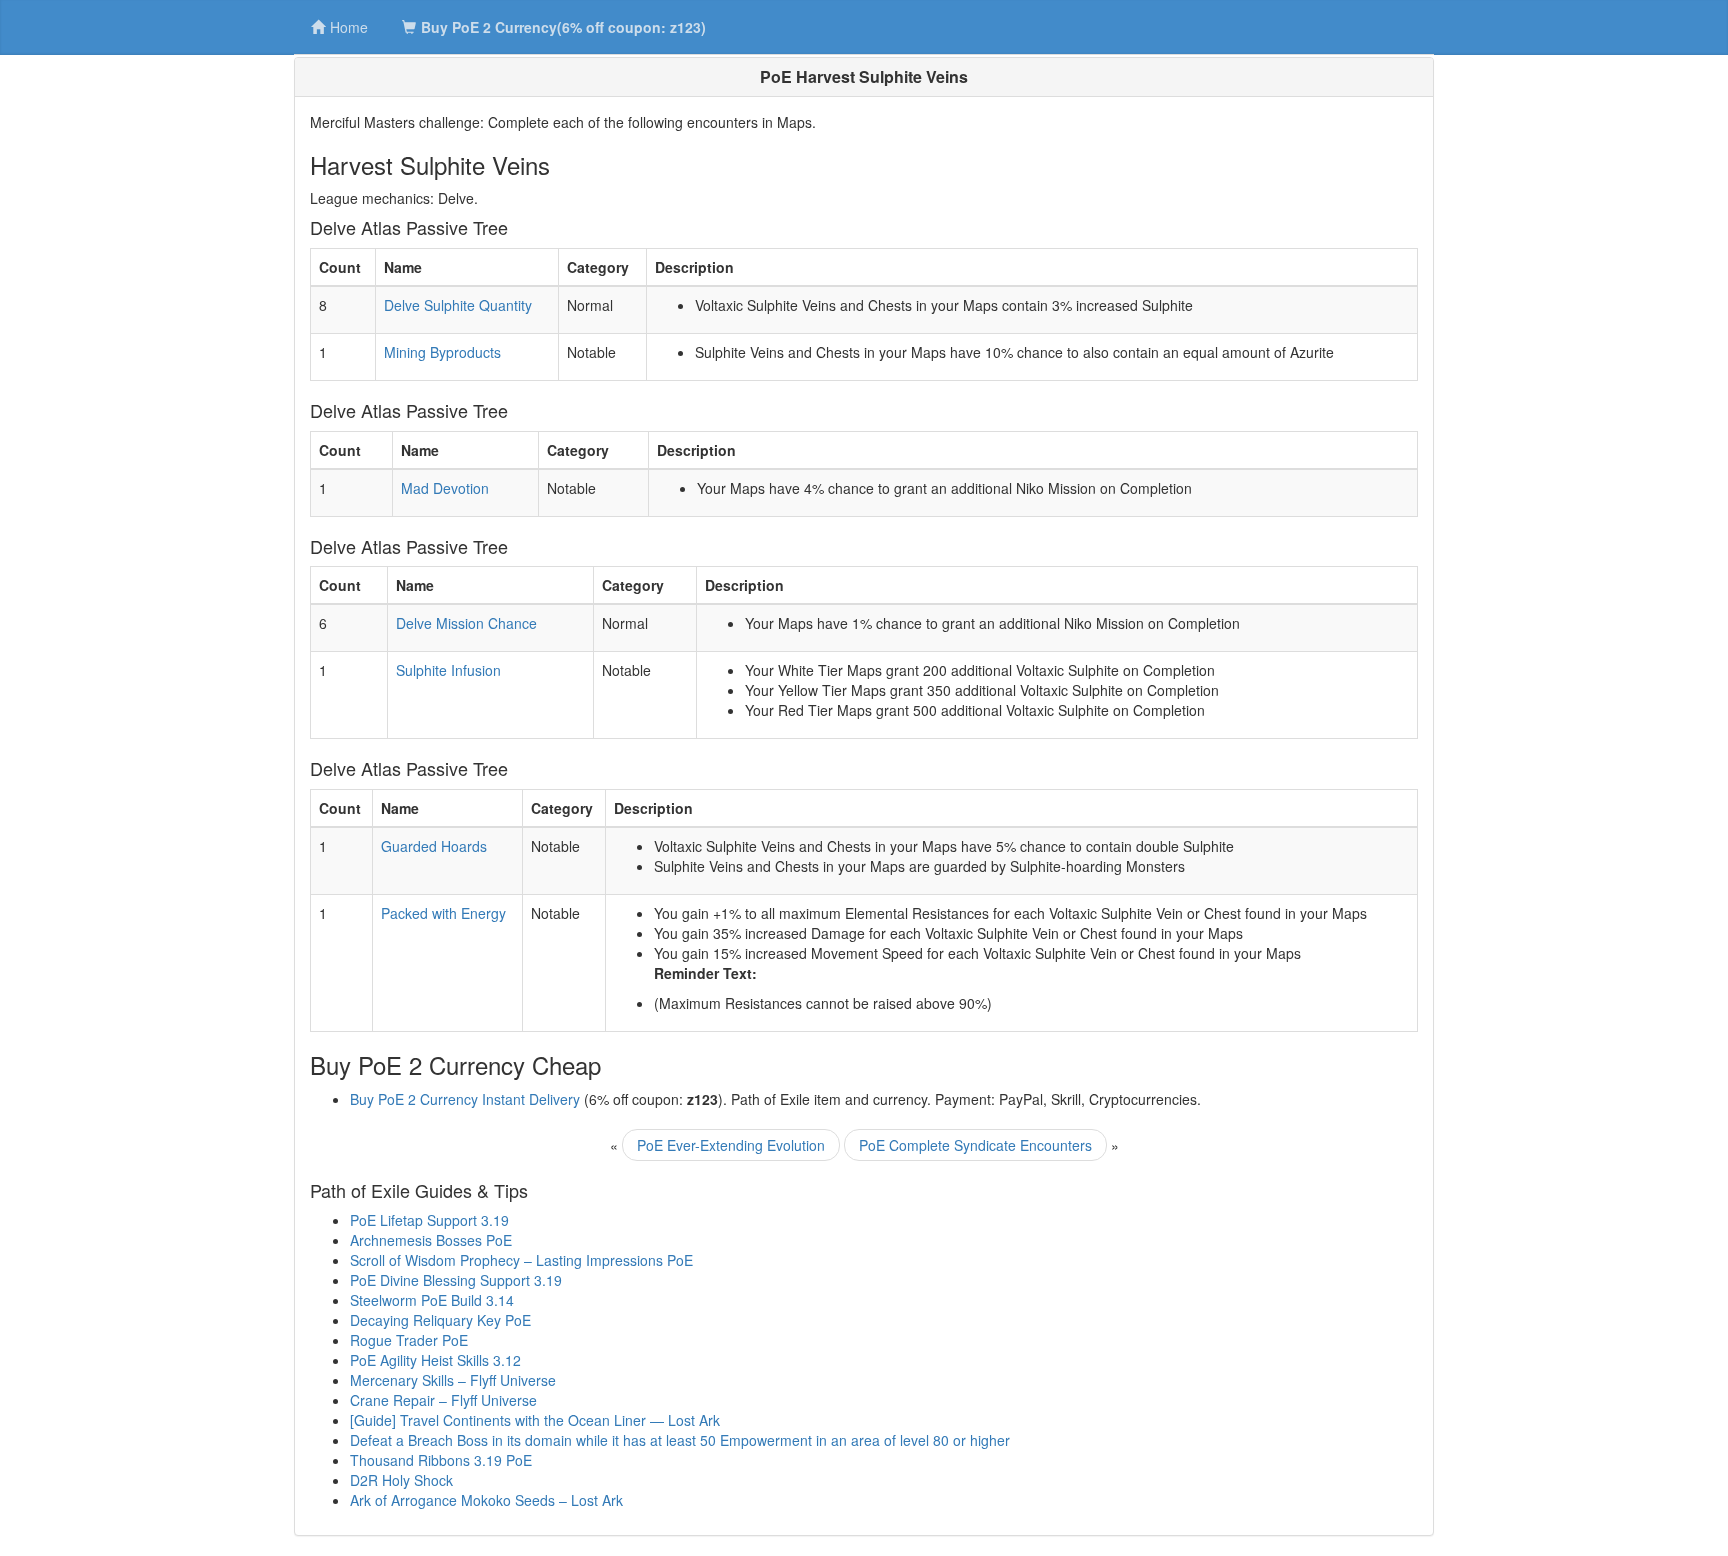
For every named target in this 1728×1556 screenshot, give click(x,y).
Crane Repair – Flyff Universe (443, 1400)
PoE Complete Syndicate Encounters (975, 1145)
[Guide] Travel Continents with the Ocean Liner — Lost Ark (535, 1420)
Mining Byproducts (442, 352)
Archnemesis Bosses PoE (431, 1240)
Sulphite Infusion (448, 670)
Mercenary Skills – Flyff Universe (453, 1380)
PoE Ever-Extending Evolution (731, 1145)
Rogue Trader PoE (409, 1340)
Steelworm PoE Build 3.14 (432, 1300)
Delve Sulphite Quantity (458, 305)
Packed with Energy (443, 913)
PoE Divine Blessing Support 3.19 (456, 1280)
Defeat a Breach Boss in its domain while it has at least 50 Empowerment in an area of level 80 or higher (680, 1440)
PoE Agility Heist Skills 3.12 (435, 1360)
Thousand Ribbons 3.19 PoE (441, 1460)
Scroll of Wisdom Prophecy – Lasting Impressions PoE (521, 1260)
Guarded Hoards (434, 846)
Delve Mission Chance (466, 623)
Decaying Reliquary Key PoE (440, 1320)
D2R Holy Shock (401, 1480)
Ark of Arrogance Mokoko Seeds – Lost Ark (486, 1500)
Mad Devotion (445, 488)
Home (349, 27)
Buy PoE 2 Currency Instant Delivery (465, 1099)
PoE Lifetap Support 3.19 (429, 1220)
